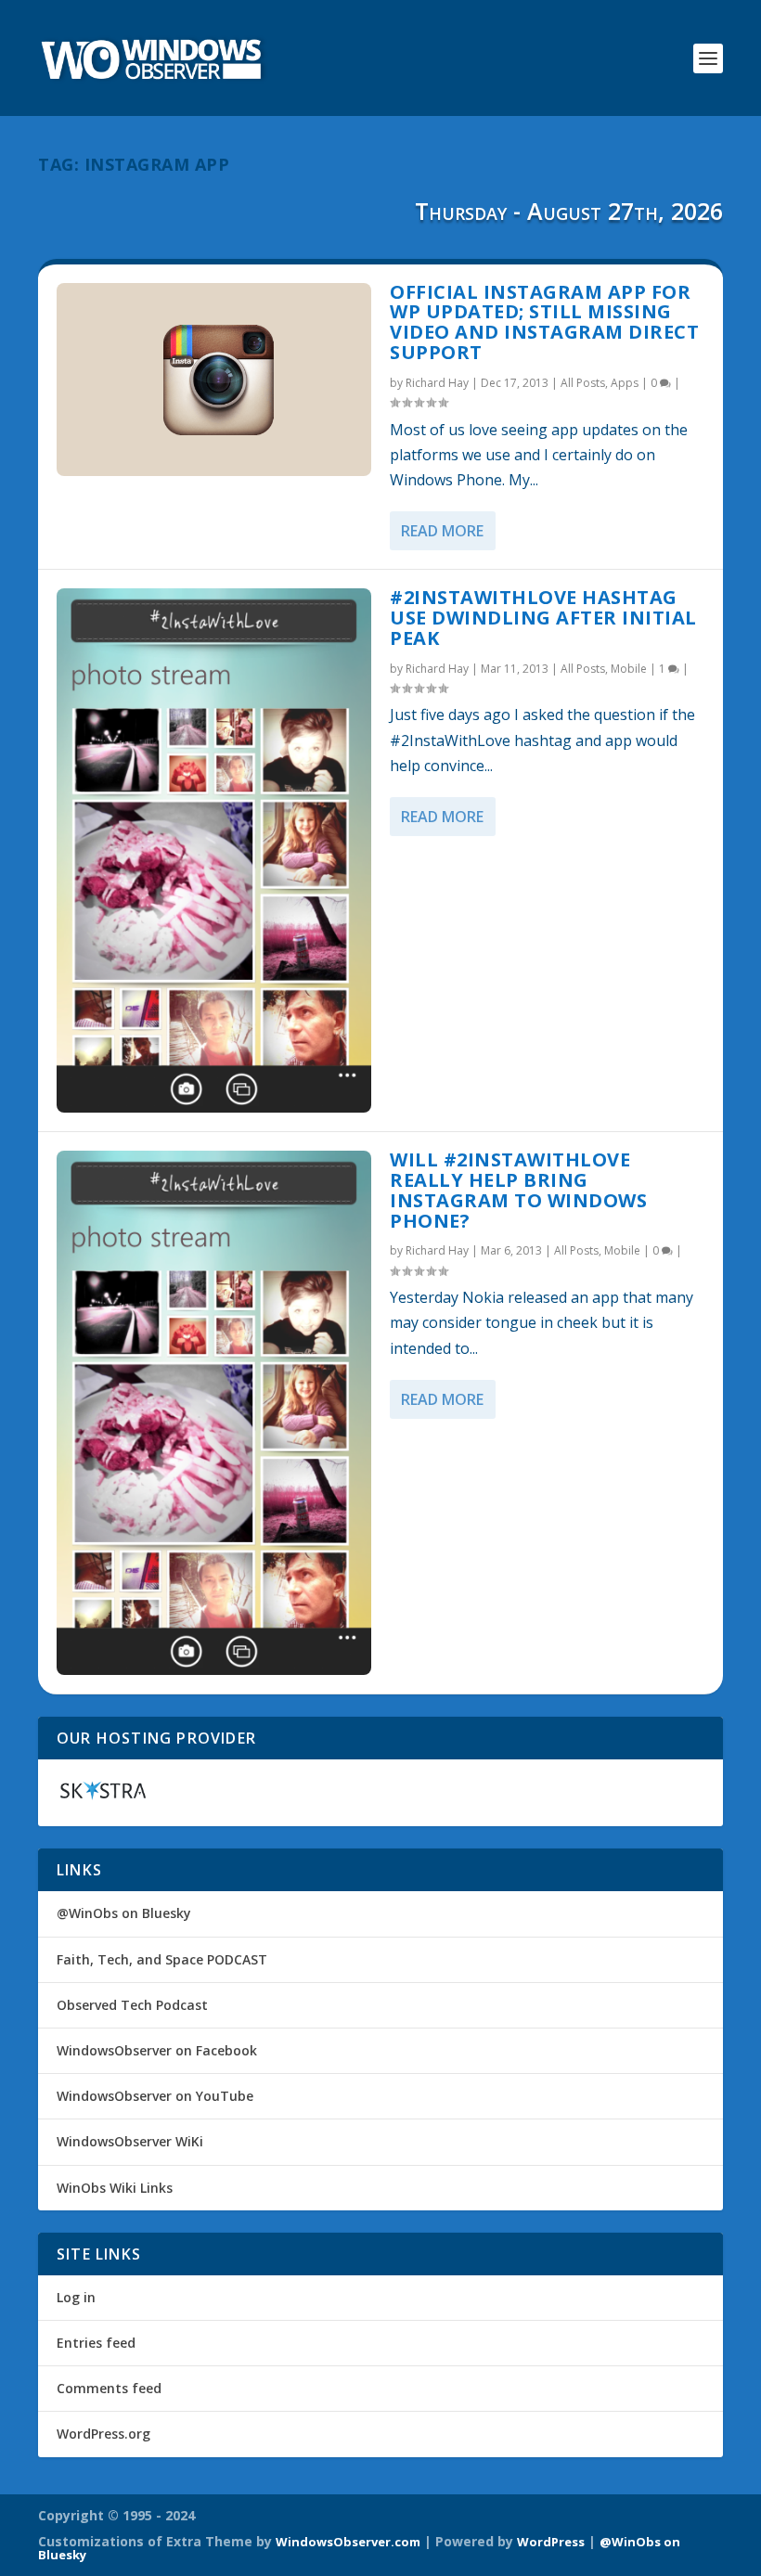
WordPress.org (103, 2434)
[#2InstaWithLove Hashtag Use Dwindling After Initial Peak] (214, 850)
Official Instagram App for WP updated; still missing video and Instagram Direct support (544, 322)
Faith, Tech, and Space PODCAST (162, 1959)
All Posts (583, 383)
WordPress (551, 2542)
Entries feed (96, 2343)
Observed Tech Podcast (132, 2005)
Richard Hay (437, 383)
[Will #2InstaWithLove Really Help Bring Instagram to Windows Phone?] (214, 1413)
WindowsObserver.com (348, 2542)
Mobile (629, 669)
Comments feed (109, 2388)
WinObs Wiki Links (115, 2188)
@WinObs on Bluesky (124, 1913)
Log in (76, 2297)
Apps (625, 383)
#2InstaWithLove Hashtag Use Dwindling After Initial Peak (543, 618)
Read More (442, 531)
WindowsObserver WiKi (130, 2141)
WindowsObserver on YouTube (155, 2096)
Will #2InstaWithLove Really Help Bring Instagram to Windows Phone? (518, 1190)
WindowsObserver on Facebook (157, 2050)
